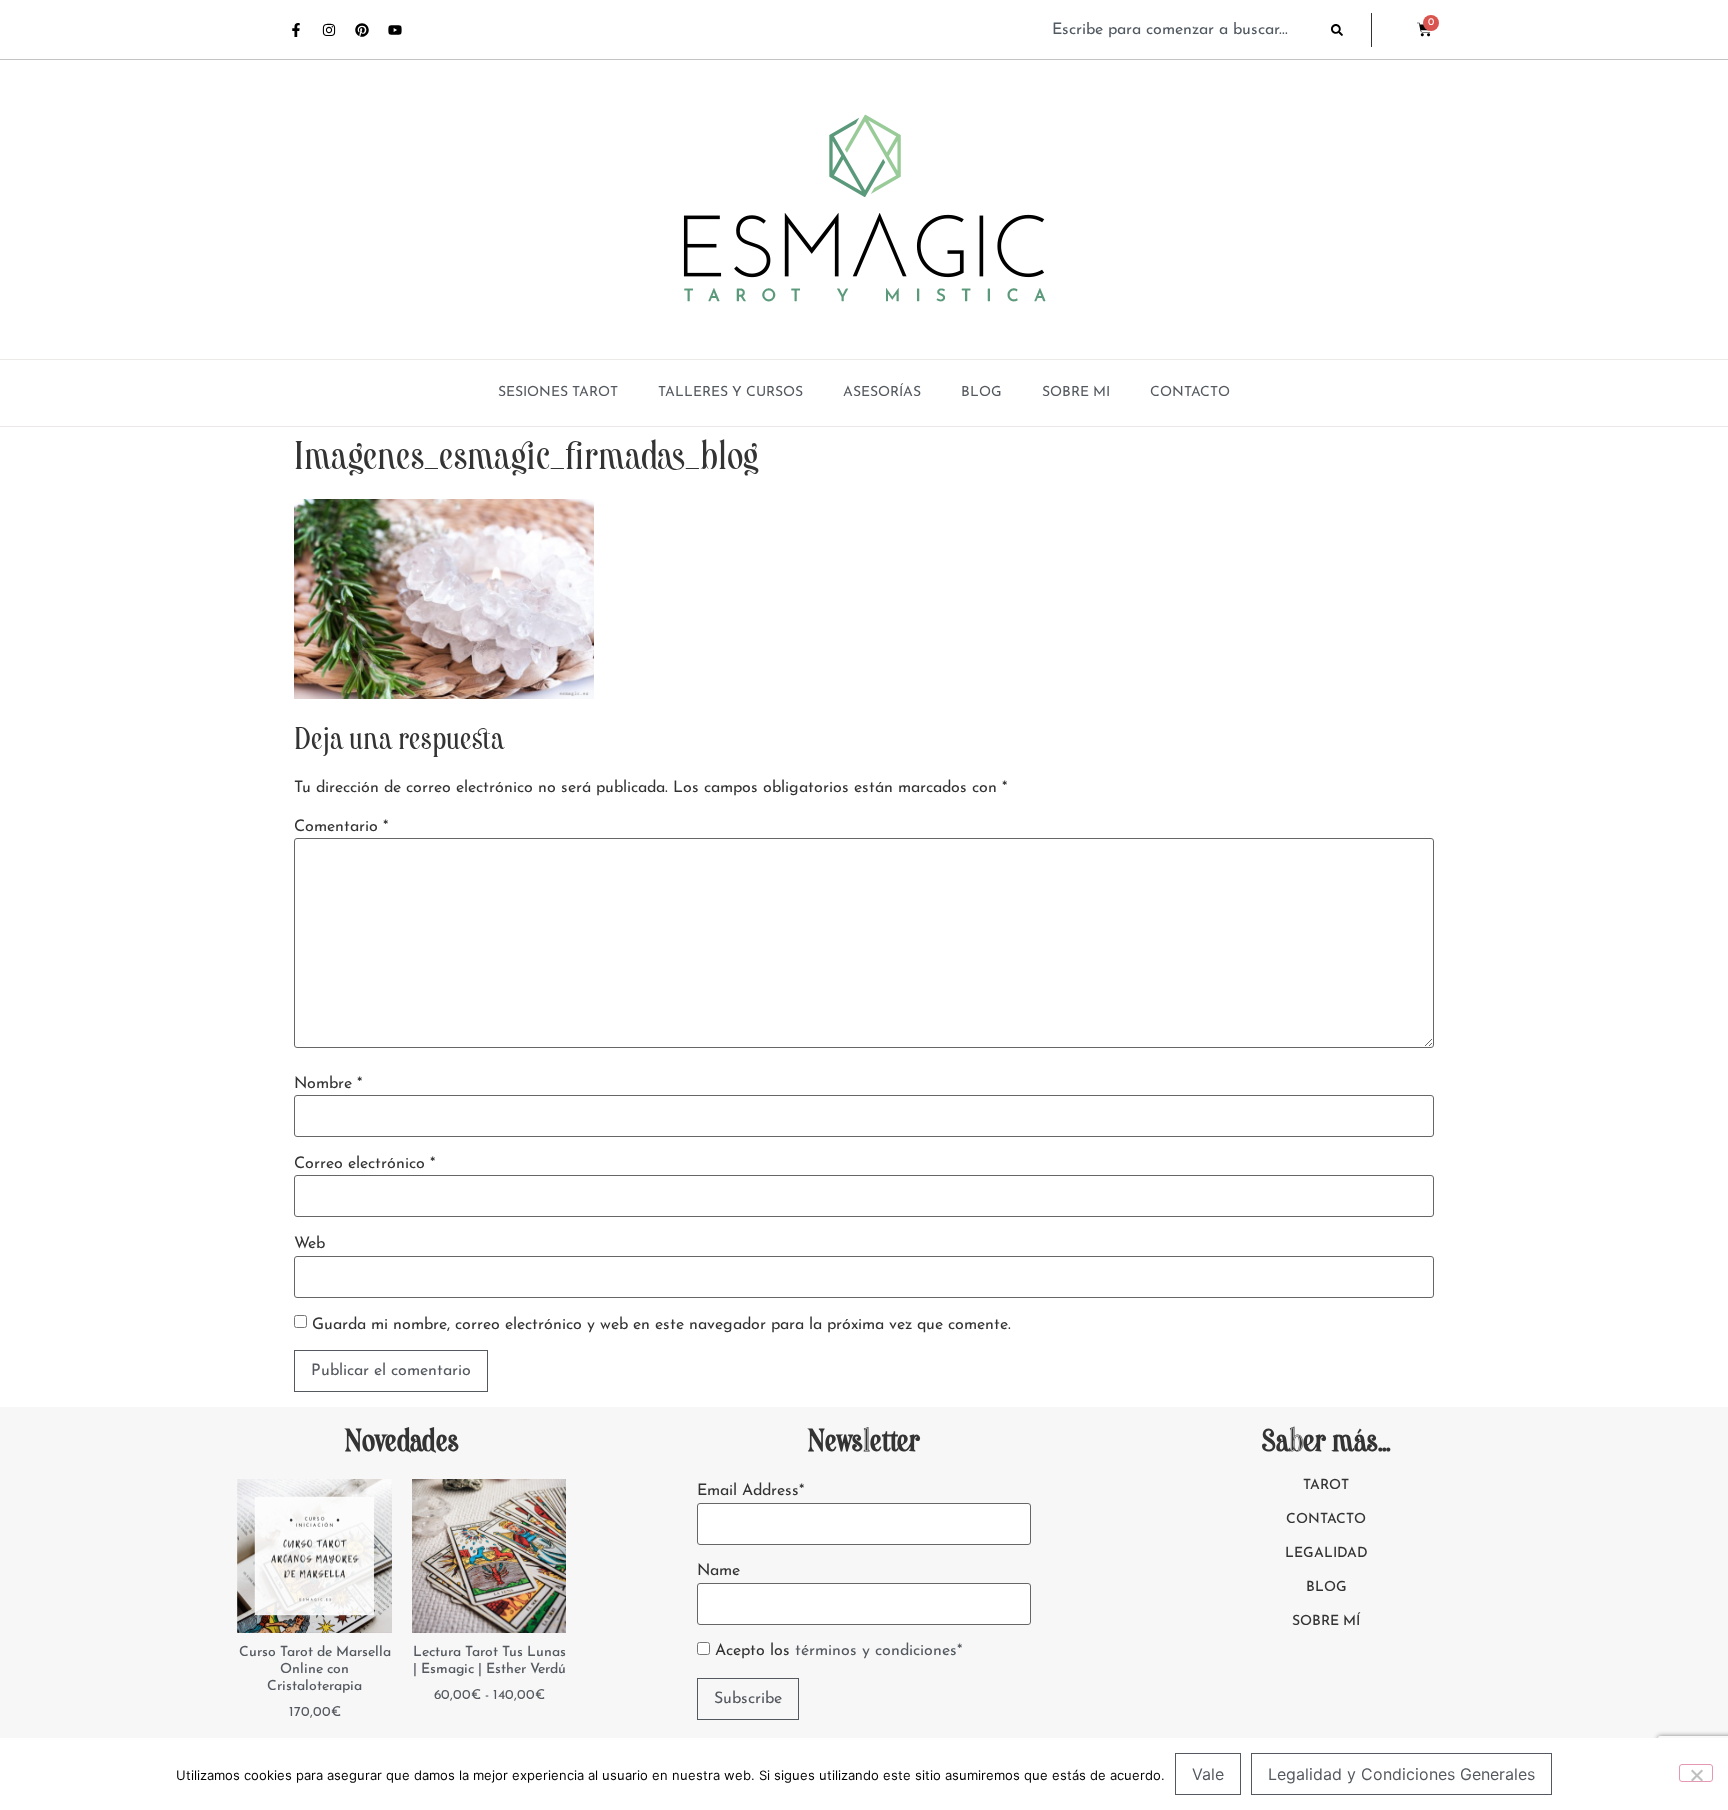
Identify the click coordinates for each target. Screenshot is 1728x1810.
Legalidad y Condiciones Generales (1401, 1774)
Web (309, 1244)
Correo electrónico (364, 1164)
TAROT (1326, 1485)
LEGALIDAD (1326, 1553)
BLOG (981, 392)
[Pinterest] (362, 30)
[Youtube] (395, 30)
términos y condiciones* (878, 1651)
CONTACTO (1190, 392)
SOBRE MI (1076, 392)
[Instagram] (329, 30)
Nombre (328, 1084)
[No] (1696, 1773)
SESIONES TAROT (558, 392)
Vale (1208, 1774)
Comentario (341, 827)
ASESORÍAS (882, 392)
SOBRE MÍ (1326, 1621)
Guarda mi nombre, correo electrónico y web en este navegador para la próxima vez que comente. (661, 1325)
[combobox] (1182, 30)
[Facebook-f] (296, 30)
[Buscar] (1351, 30)
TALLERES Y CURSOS (730, 392)
